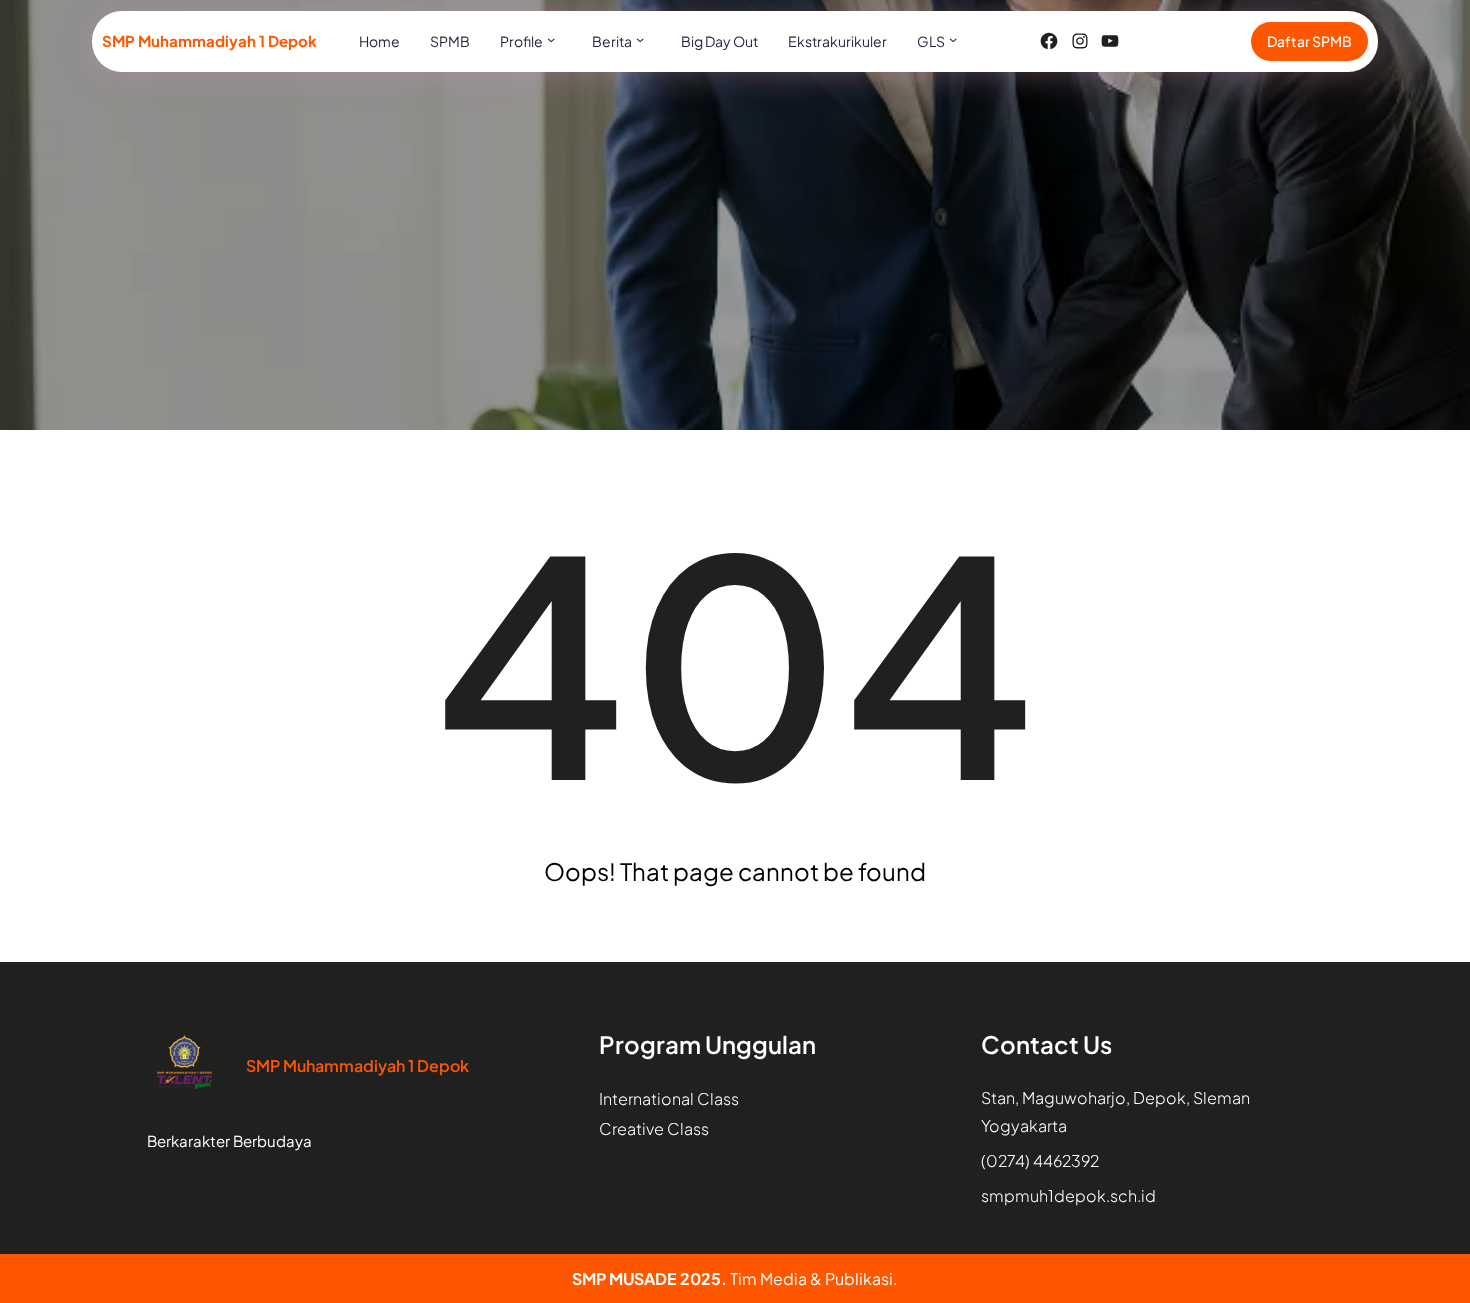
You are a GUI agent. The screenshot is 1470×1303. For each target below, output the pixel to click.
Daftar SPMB (1309, 41)
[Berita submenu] (640, 39)
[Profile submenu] (551, 39)
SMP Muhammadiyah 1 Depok (209, 40)
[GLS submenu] (953, 39)
